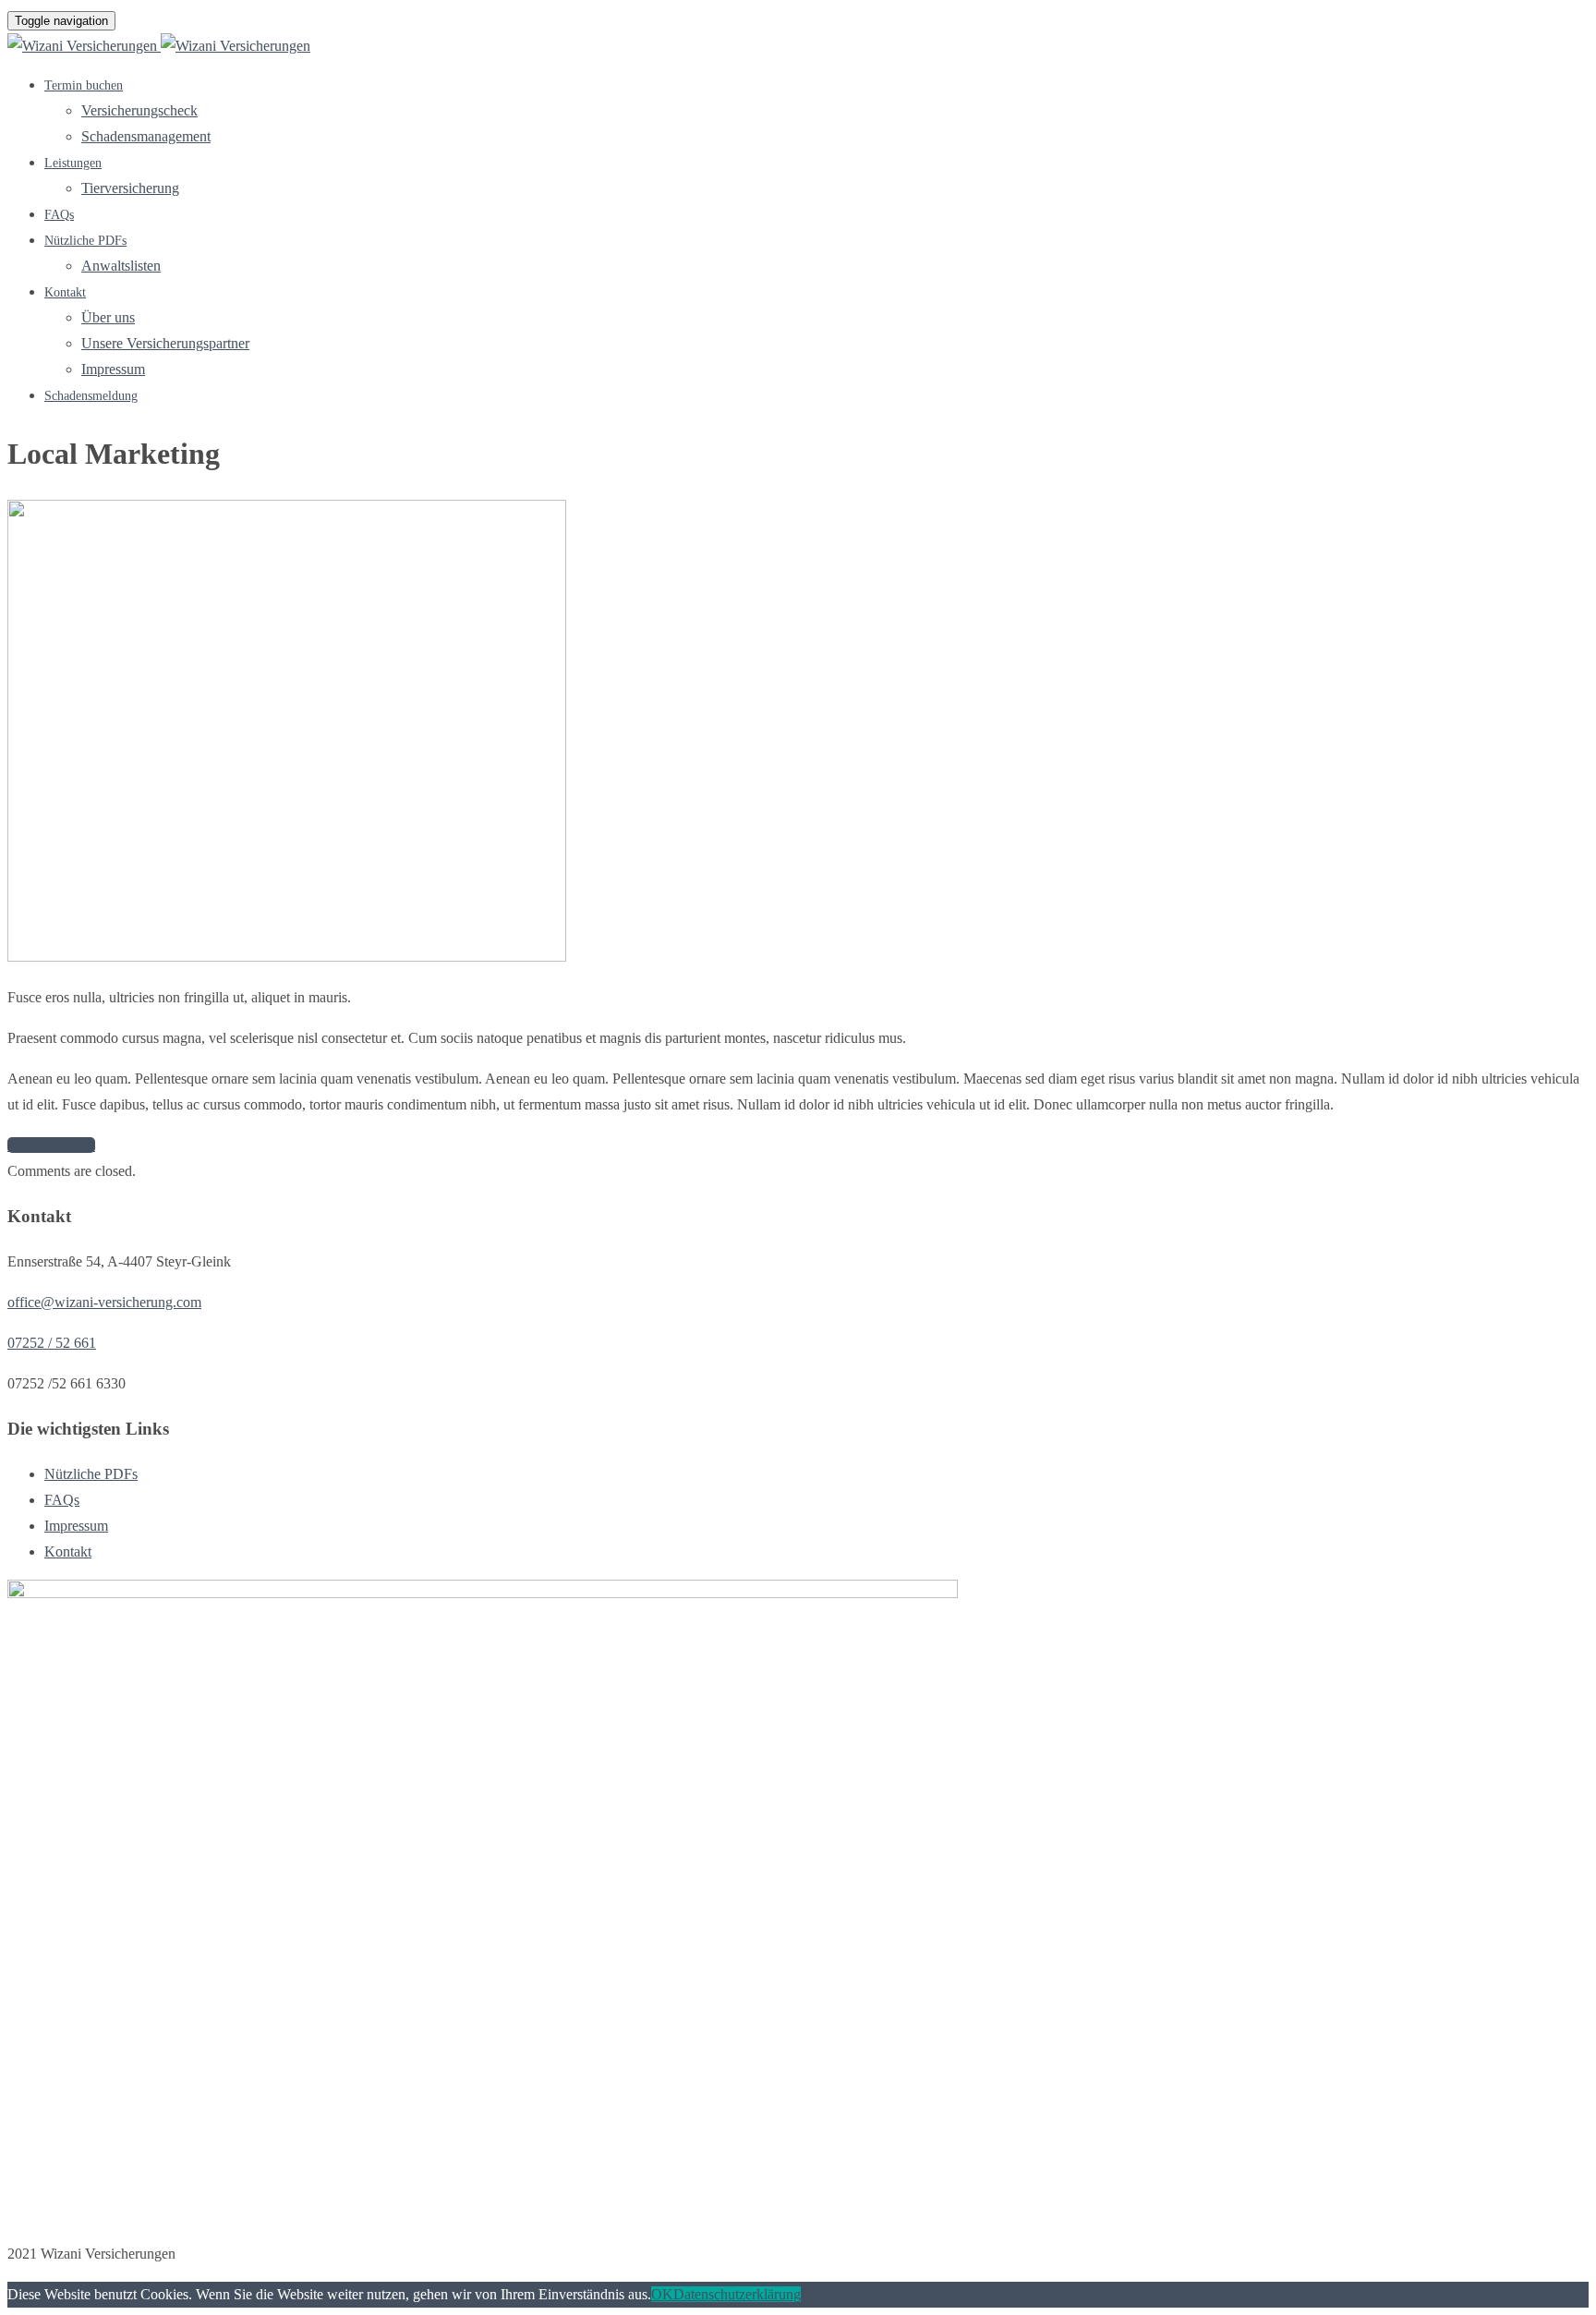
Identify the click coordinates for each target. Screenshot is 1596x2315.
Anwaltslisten (121, 266)
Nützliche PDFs (85, 241)
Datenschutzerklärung (737, 2294)
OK (662, 2294)
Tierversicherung (130, 188)
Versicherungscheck (139, 110)
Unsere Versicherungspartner (165, 343)
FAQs (59, 215)
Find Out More (51, 1145)
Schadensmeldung (91, 396)
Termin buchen (84, 85)
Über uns (108, 317)
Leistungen (73, 163)
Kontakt (65, 292)
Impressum (113, 369)
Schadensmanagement (146, 136)
